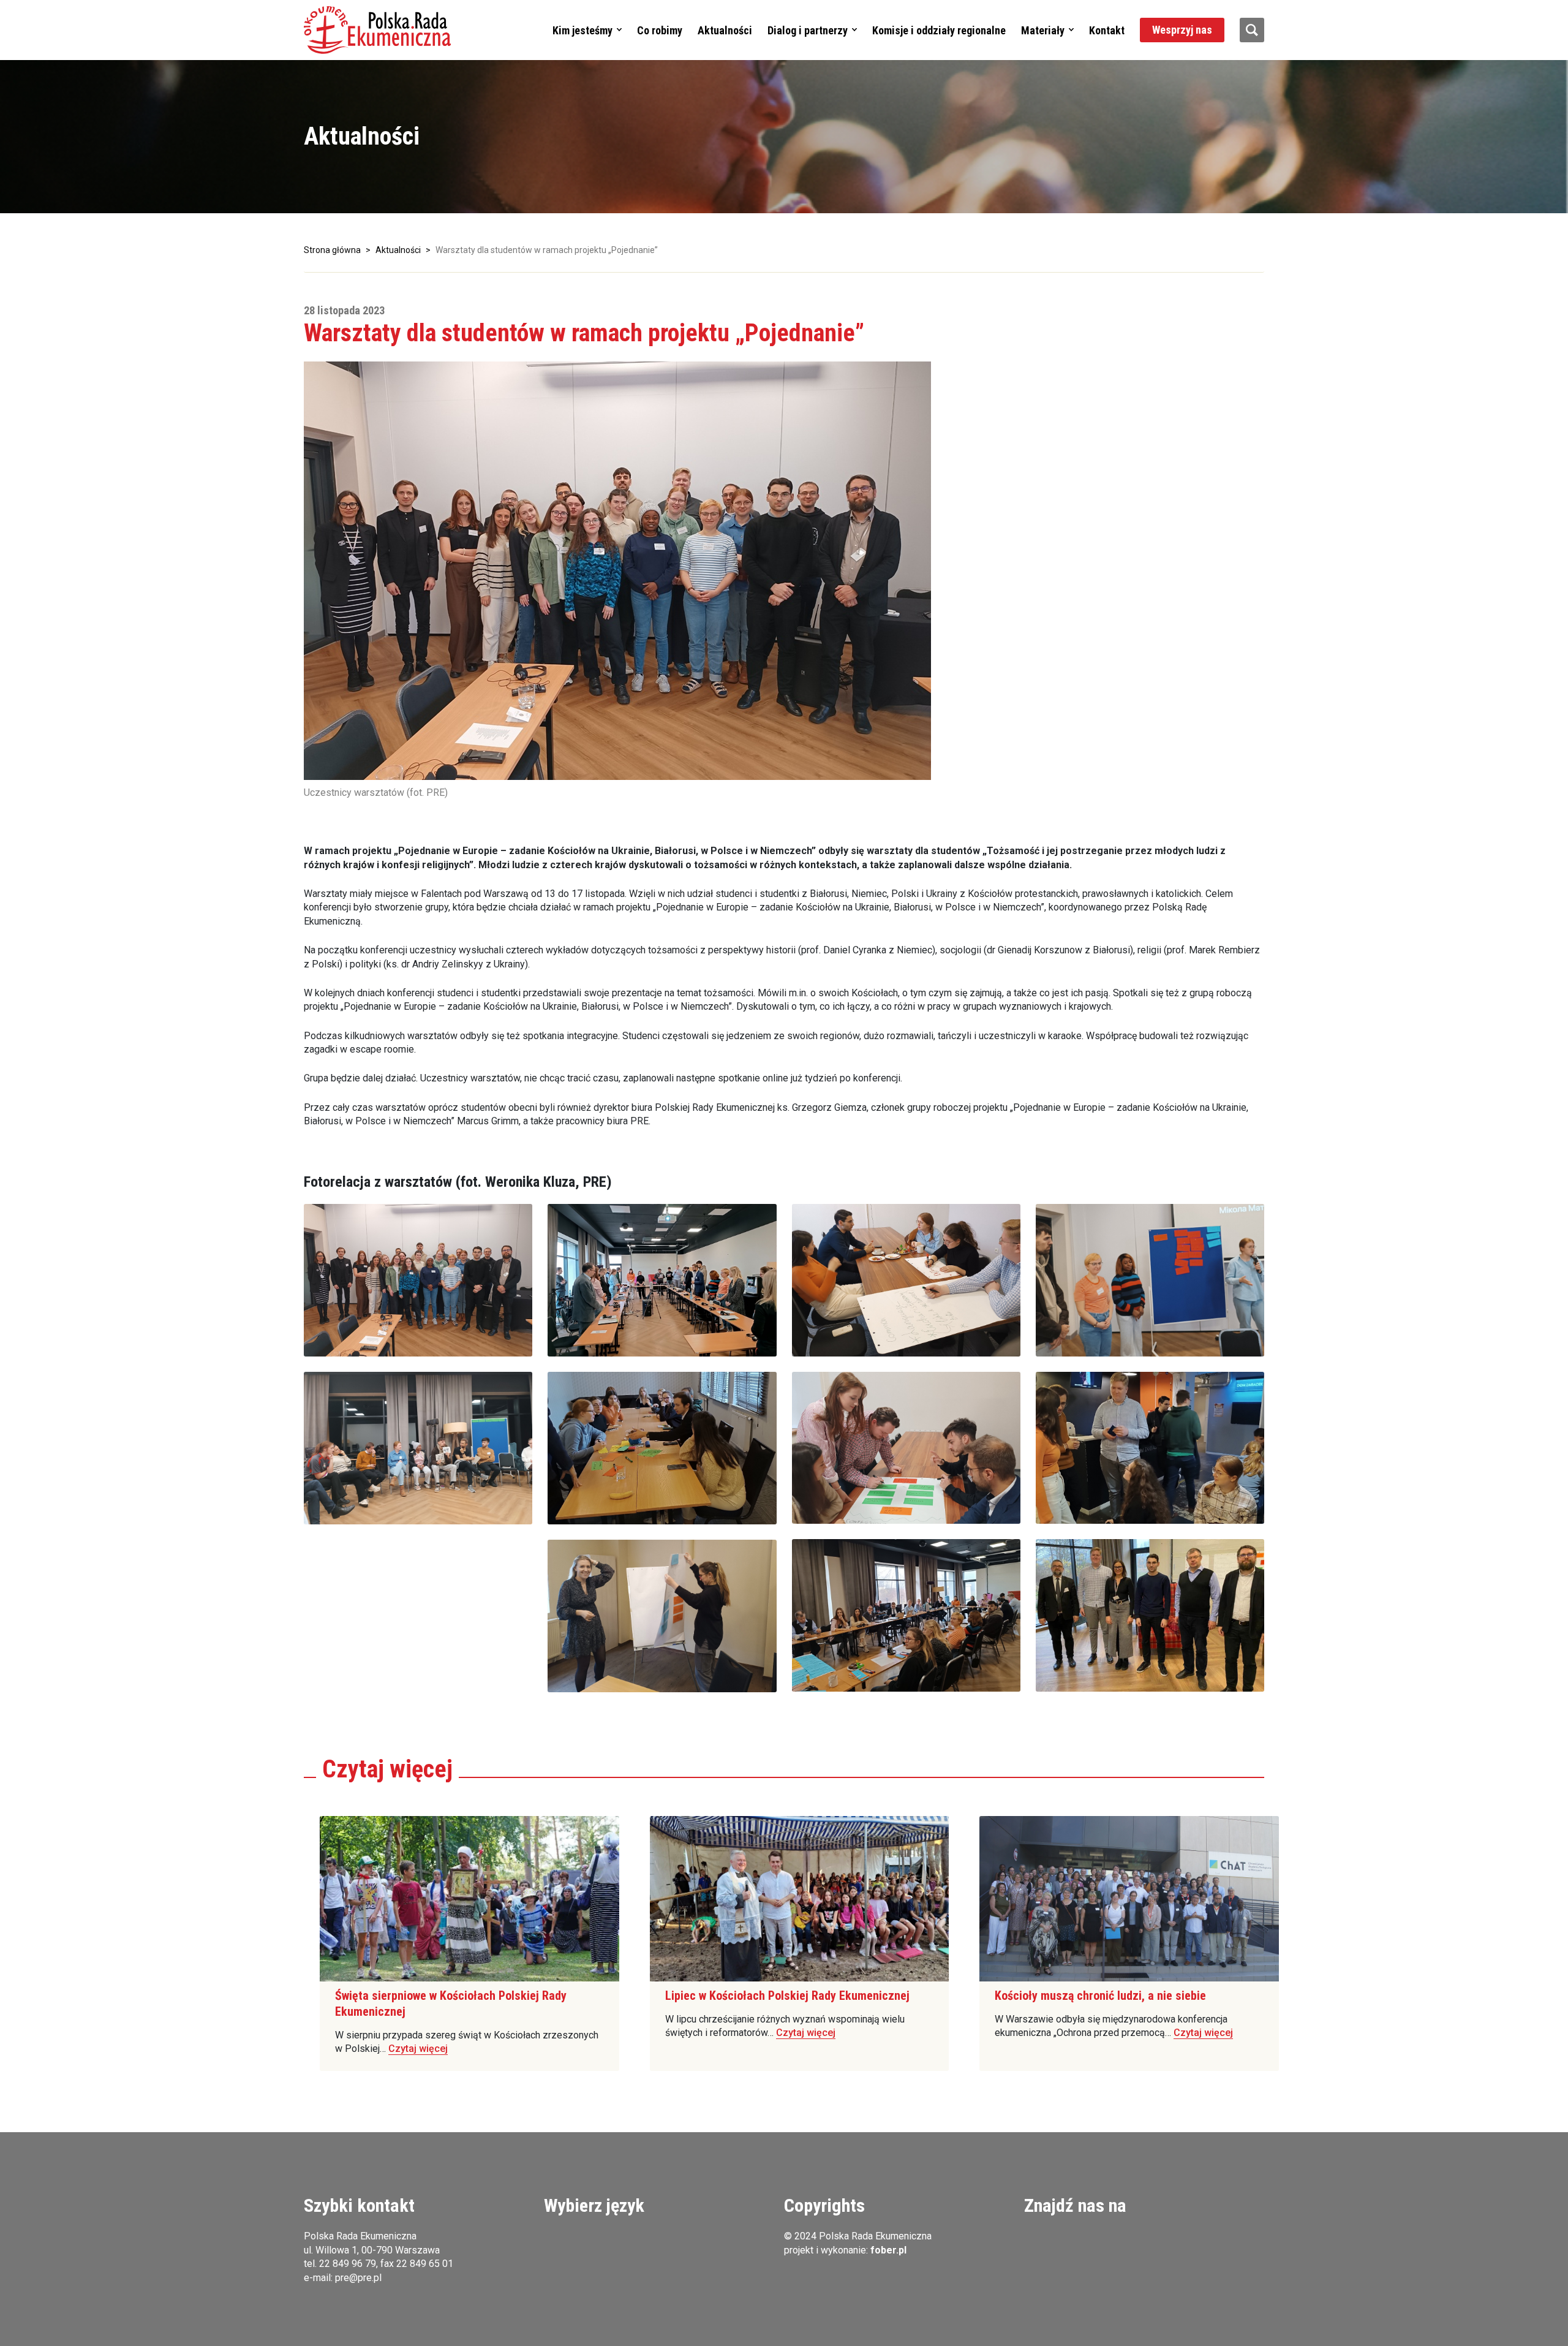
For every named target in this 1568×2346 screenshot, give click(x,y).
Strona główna (332, 250)
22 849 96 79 (348, 2264)
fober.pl (888, 2250)
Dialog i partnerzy (808, 30)
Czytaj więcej (418, 2049)
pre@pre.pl (358, 2278)
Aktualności (725, 30)
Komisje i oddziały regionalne (939, 30)
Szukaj (1252, 30)
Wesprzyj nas (1182, 30)
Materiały (1043, 30)
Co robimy (660, 30)
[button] (377, 30)
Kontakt (1107, 30)
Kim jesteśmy (582, 30)
